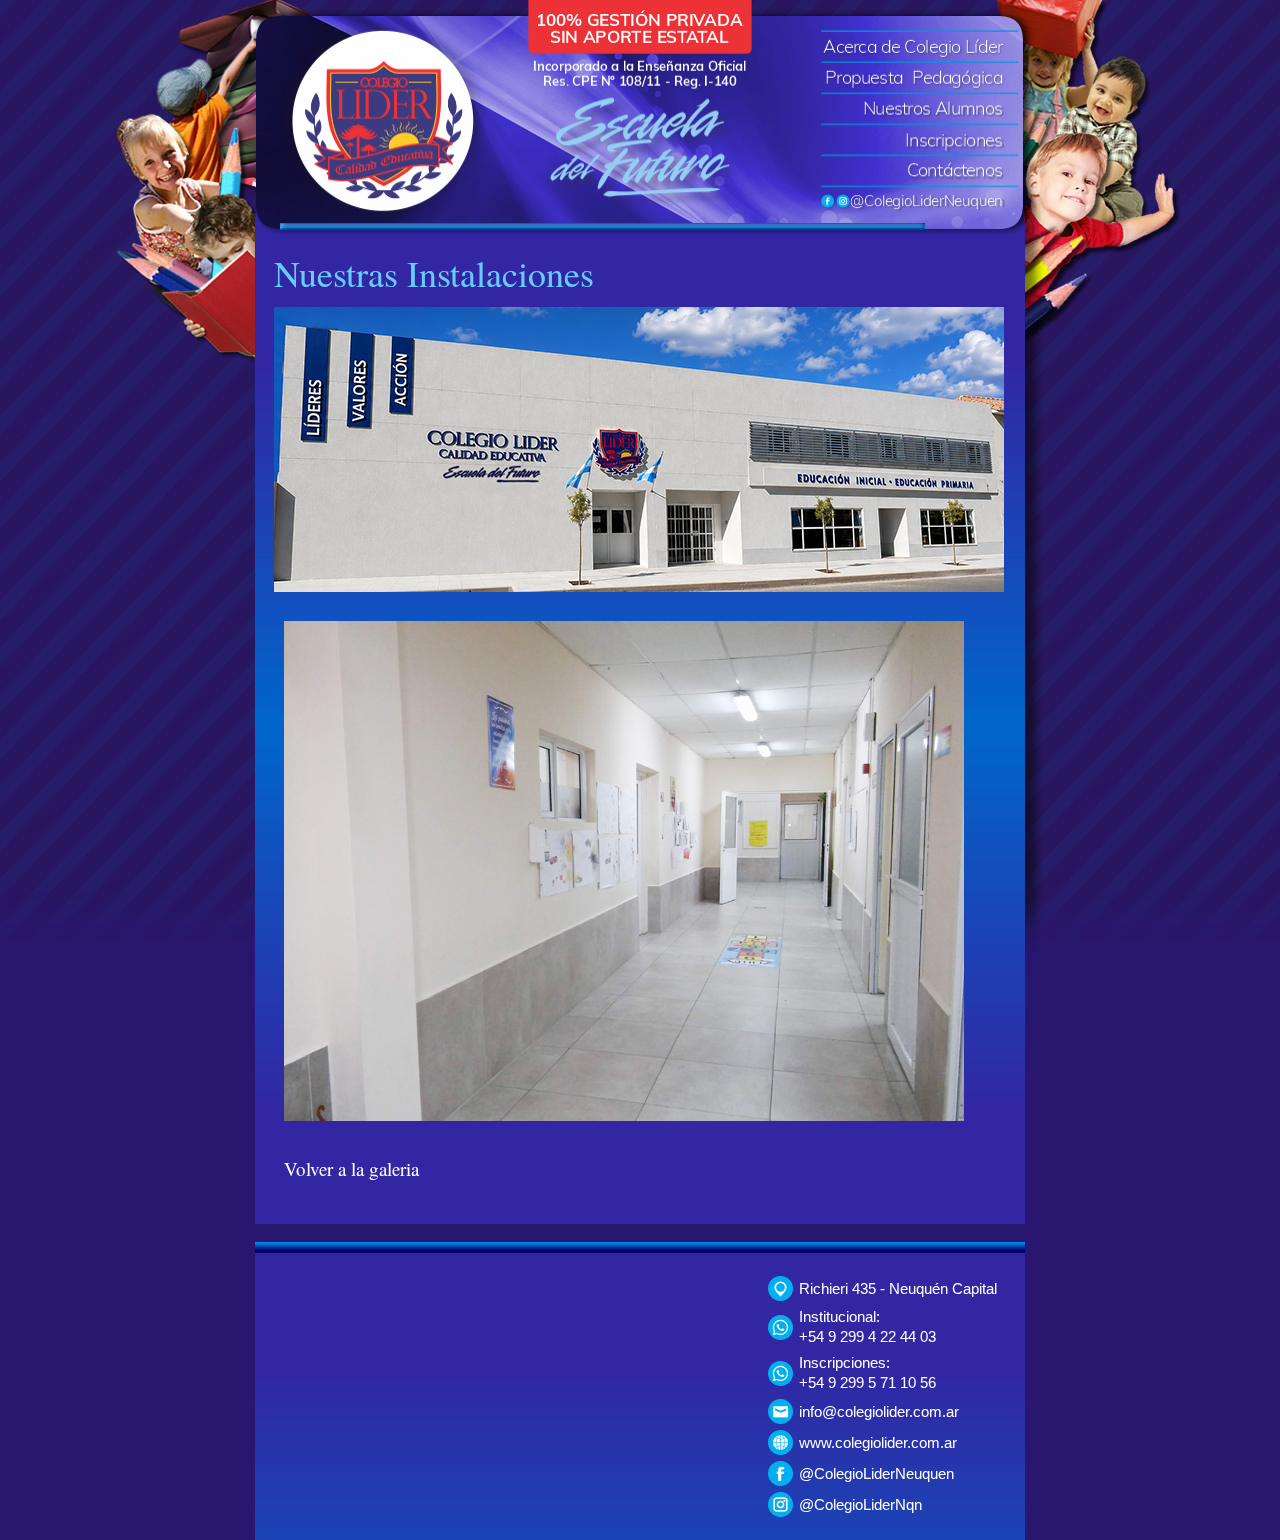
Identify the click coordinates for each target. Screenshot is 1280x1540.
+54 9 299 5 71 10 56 (867, 1382)
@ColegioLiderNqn (860, 1504)
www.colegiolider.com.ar (878, 1442)
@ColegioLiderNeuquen (876, 1473)
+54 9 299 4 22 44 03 (867, 1336)
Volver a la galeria (351, 1168)
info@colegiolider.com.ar (879, 1411)
